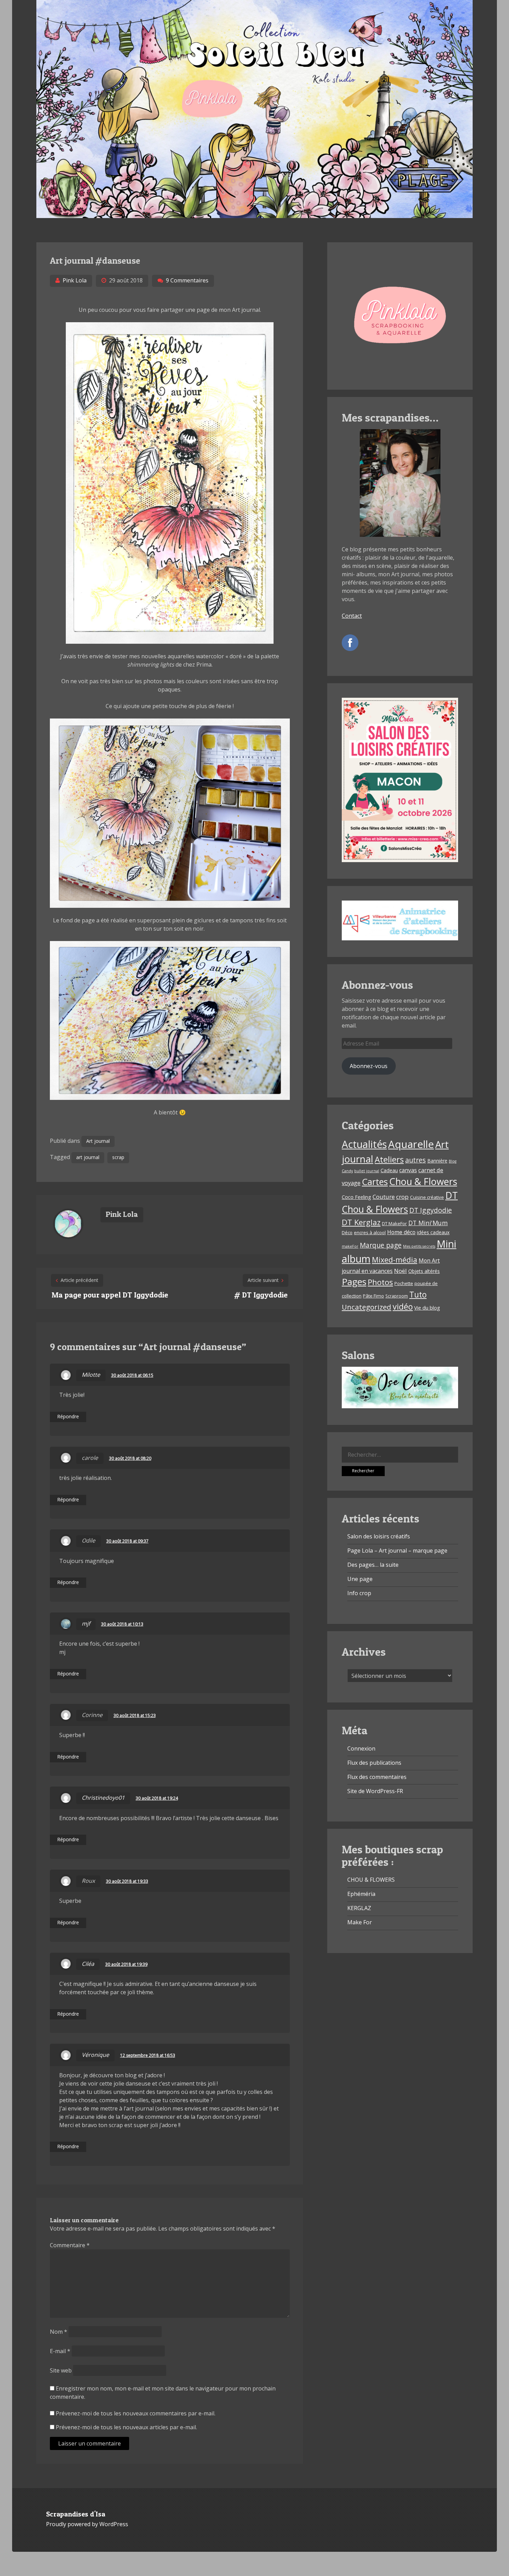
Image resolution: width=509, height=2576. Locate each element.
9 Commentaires (187, 280)
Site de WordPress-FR (375, 1791)
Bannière (437, 1161)
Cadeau (389, 1170)
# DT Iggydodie (261, 1295)
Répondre (68, 1416)
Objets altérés (424, 1271)
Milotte (91, 1375)
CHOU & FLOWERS (371, 1880)
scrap (118, 1157)
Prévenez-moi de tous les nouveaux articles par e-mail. (126, 2427)
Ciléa (88, 1964)
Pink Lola (75, 280)
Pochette (404, 1283)
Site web (61, 2370)
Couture (384, 1197)
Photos (380, 1282)
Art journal (98, 1141)
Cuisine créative (427, 1197)
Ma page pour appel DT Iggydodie (110, 1295)
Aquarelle (411, 1144)
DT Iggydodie (431, 1210)
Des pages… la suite (373, 1565)
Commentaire (70, 2245)
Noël (400, 1271)
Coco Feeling (356, 1197)
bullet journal (367, 1171)
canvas (408, 1170)
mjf (86, 1624)
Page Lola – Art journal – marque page (397, 1551)
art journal (88, 1157)
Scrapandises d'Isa (76, 2514)
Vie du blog (427, 1308)
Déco (347, 1232)
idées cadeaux (433, 1232)
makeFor (350, 1246)
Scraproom (397, 1296)
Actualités (364, 1144)
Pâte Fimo (373, 1296)
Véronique (95, 2055)
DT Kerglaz (361, 1222)
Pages (354, 1282)
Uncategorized (367, 1307)
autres (416, 1160)
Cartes (375, 1182)
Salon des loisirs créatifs (379, 1536)
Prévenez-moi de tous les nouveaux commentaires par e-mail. (136, 2413)
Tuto (418, 1295)
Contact (352, 616)
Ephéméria (361, 1894)
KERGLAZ (359, 1908)
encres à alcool (370, 1232)
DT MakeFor (394, 1223)
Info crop (359, 1593)
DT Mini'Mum (428, 1223)
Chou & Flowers (423, 1181)
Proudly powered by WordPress (87, 2524)
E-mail (60, 2351)
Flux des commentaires (377, 1777)
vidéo (403, 1307)
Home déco (401, 1232)
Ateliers (389, 1159)
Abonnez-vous (369, 1066)
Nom (59, 2332)
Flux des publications (374, 1763)
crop (402, 1197)
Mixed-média (395, 1260)
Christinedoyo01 (103, 1798)
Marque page (381, 1245)
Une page (360, 1579)
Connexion (361, 1748)
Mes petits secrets (419, 1246)
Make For (360, 1922)
